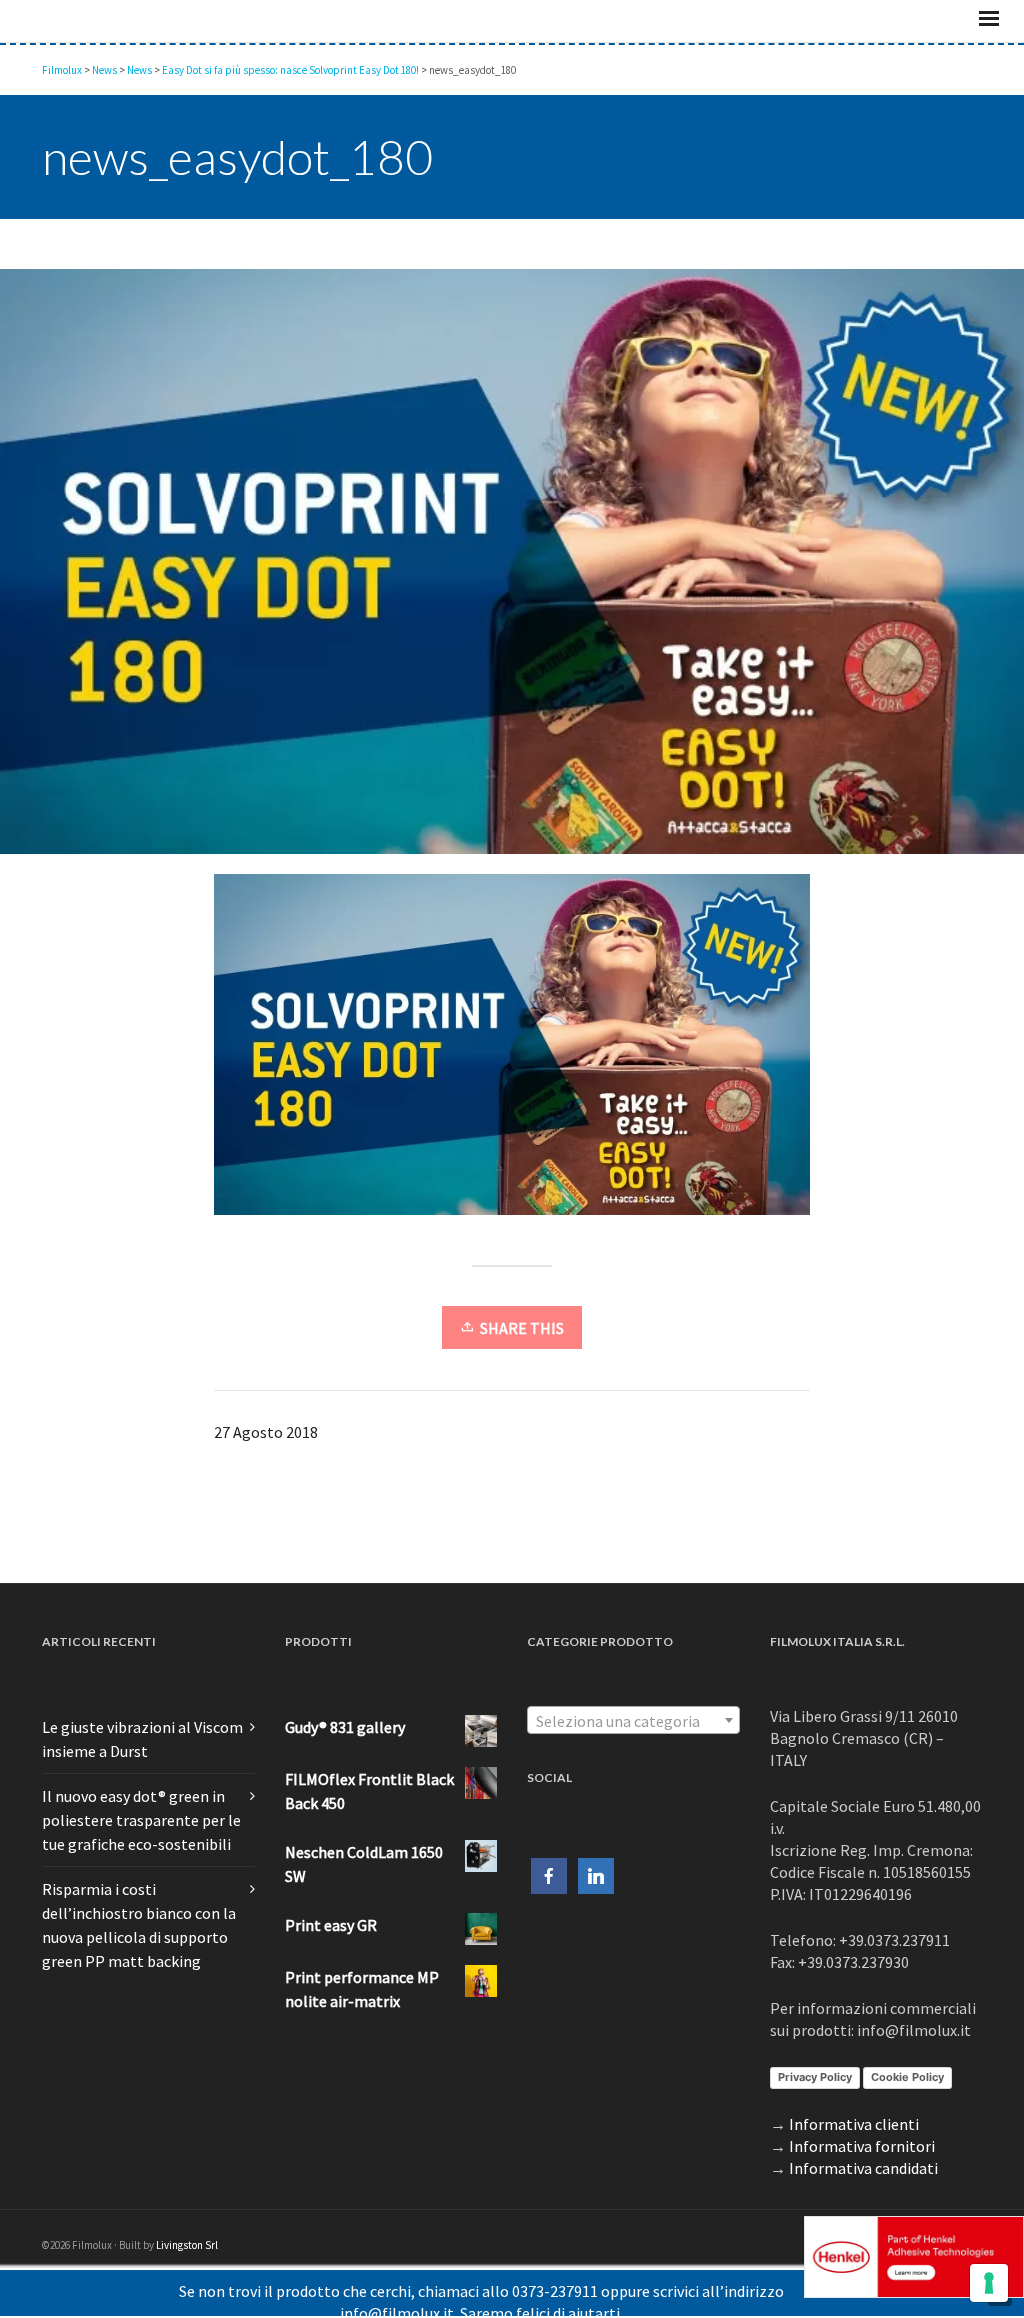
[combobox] (633, 1758)
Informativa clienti (854, 2162)
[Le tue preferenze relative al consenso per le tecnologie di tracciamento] (989, 2283)
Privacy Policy (815, 2115)
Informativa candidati (863, 2206)
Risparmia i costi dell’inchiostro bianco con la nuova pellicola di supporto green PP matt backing (139, 1963)
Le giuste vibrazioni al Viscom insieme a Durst (142, 1777)
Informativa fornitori (862, 2184)
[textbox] (633, 1759)
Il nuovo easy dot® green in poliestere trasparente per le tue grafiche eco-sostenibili (141, 1858)
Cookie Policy (907, 2115)
